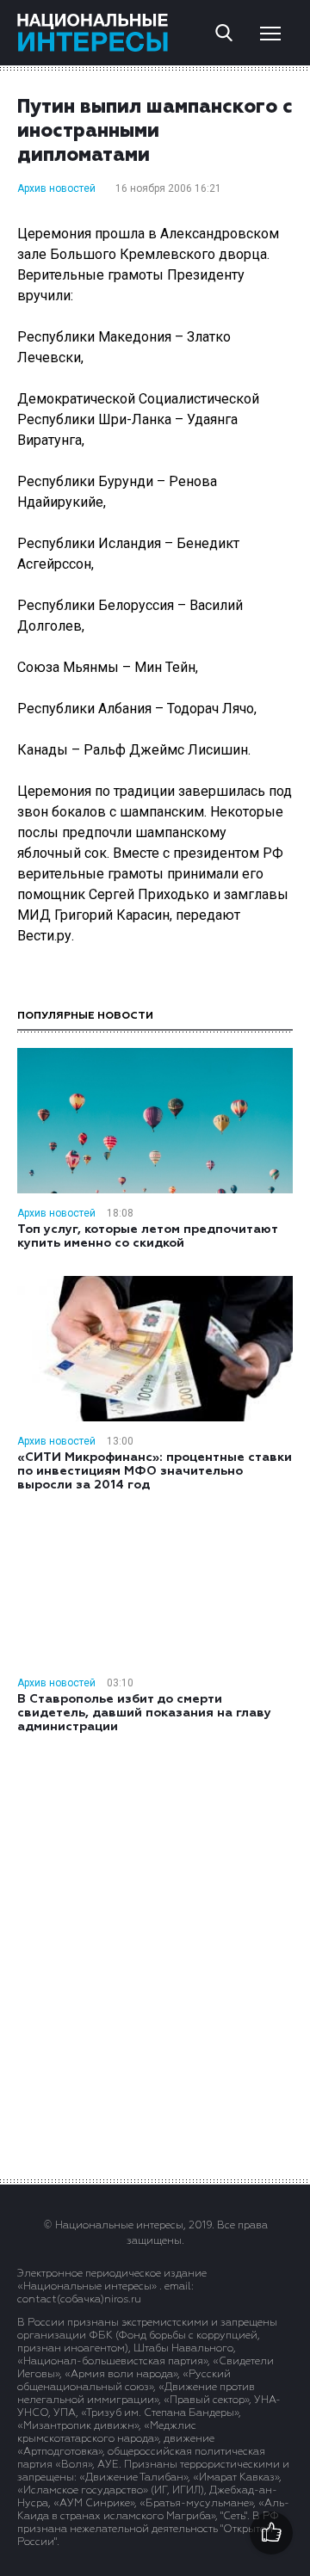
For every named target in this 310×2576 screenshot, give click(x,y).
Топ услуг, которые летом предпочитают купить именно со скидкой (147, 1236)
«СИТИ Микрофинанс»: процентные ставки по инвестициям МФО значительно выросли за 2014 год (155, 1471)
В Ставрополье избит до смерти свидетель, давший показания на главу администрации (144, 1713)
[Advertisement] (155, 1955)
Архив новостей (56, 188)
